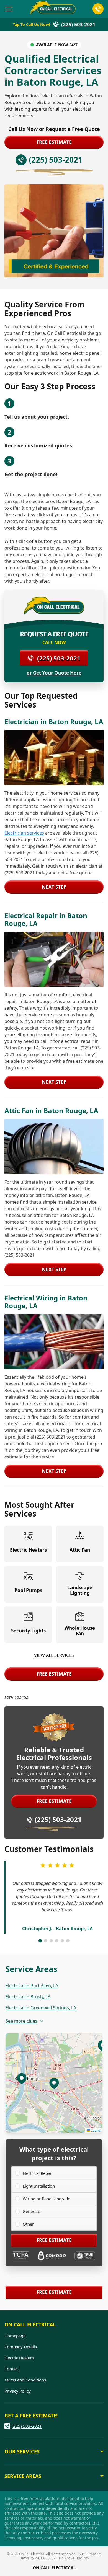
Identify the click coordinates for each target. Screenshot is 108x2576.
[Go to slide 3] (51, 1941)
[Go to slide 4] (57, 1941)
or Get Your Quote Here (54, 673)
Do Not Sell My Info (74, 2558)
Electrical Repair (38, 2173)
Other (28, 2224)
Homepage (15, 2336)
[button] (22, 2078)
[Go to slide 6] (68, 1941)
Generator (32, 2211)
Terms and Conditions (25, 2380)
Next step (54, 887)
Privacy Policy (18, 2391)
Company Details (21, 2347)
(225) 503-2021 (59, 658)
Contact (12, 2369)
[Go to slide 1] (40, 1941)
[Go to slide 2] (46, 1941)
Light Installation (39, 2186)
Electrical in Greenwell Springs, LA (41, 2008)
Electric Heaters (19, 2358)
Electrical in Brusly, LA (28, 1997)
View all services (54, 1655)
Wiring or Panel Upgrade (46, 2199)
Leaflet (96, 2130)
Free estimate (54, 142)
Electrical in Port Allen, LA (32, 1986)
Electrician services (24, 833)
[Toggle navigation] (9, 9)
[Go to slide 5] (62, 1941)
